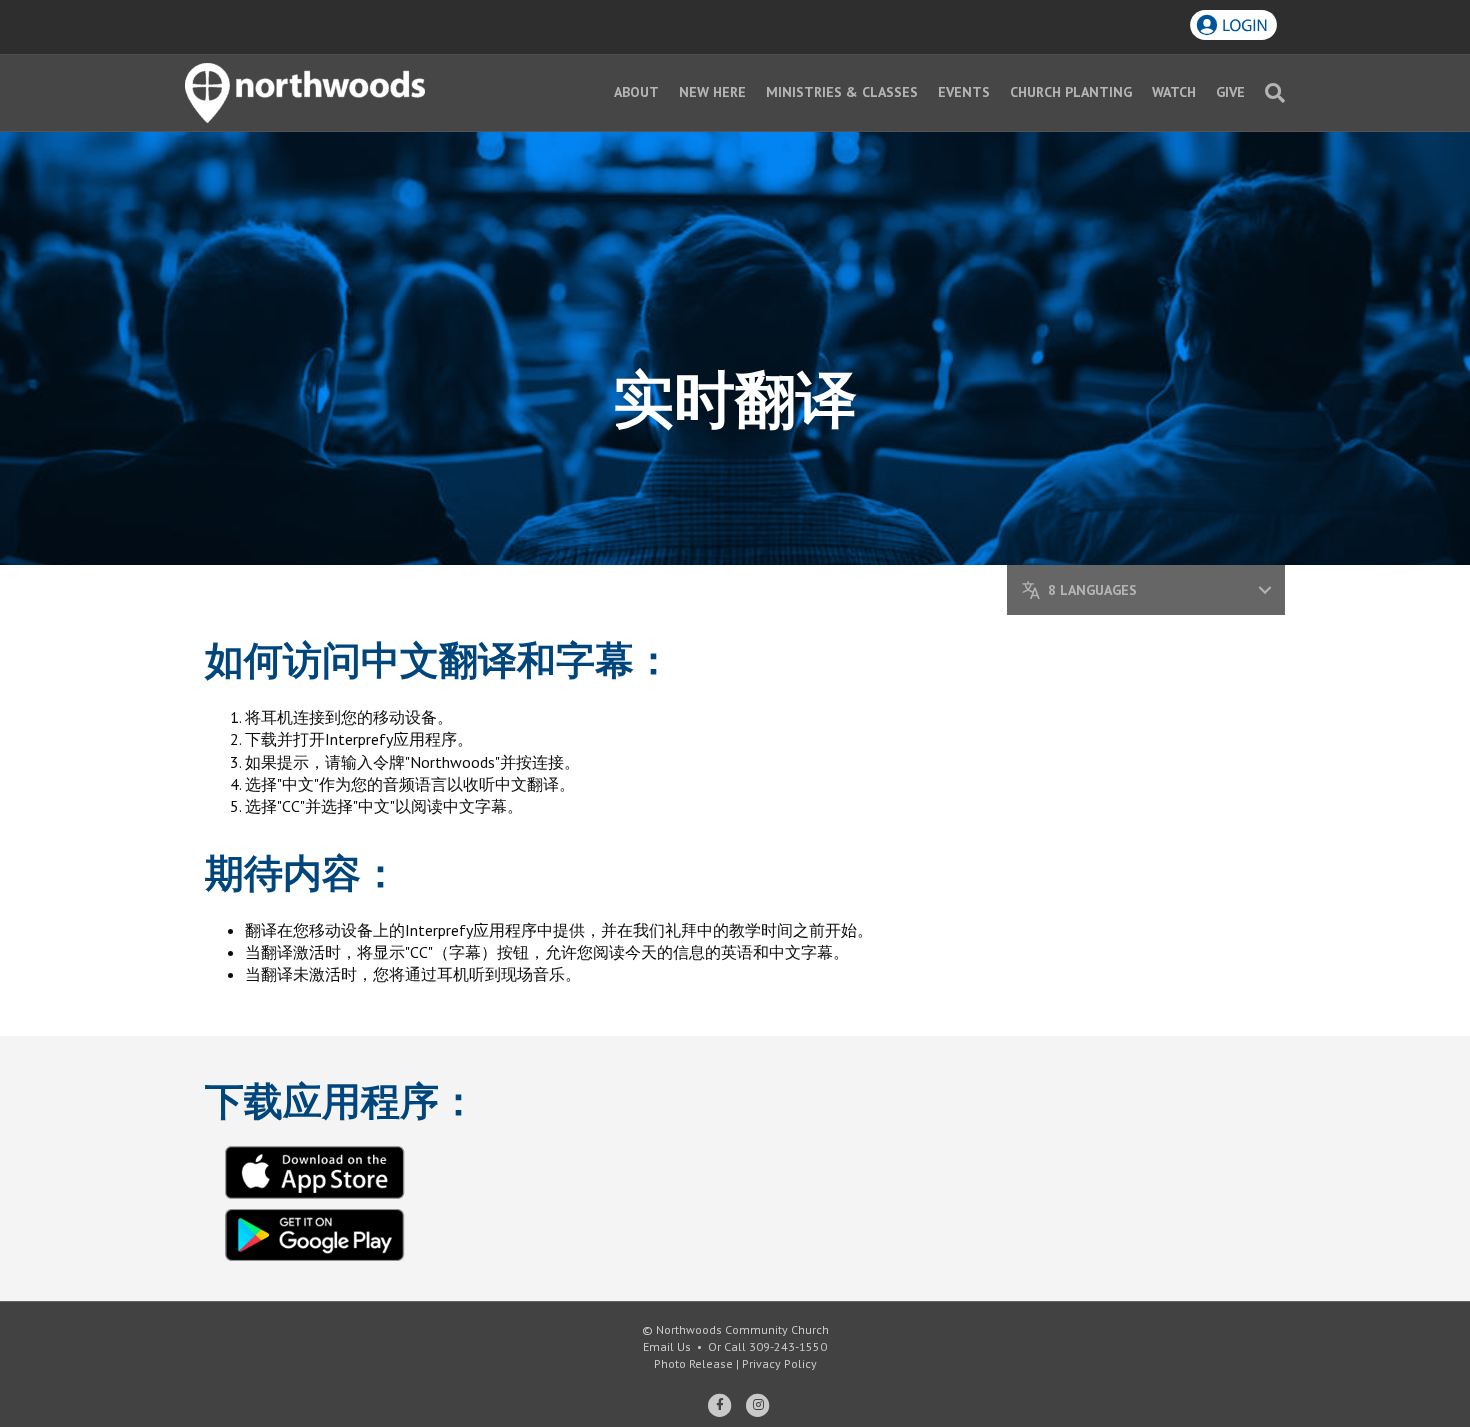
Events (964, 92)
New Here (712, 92)
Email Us (667, 1346)
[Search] (1270, 93)
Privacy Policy (779, 1363)
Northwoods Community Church (742, 1329)
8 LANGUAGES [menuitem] (1132, 590)
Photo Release (693, 1363)
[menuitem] (1265, 590)
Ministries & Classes (842, 92)
